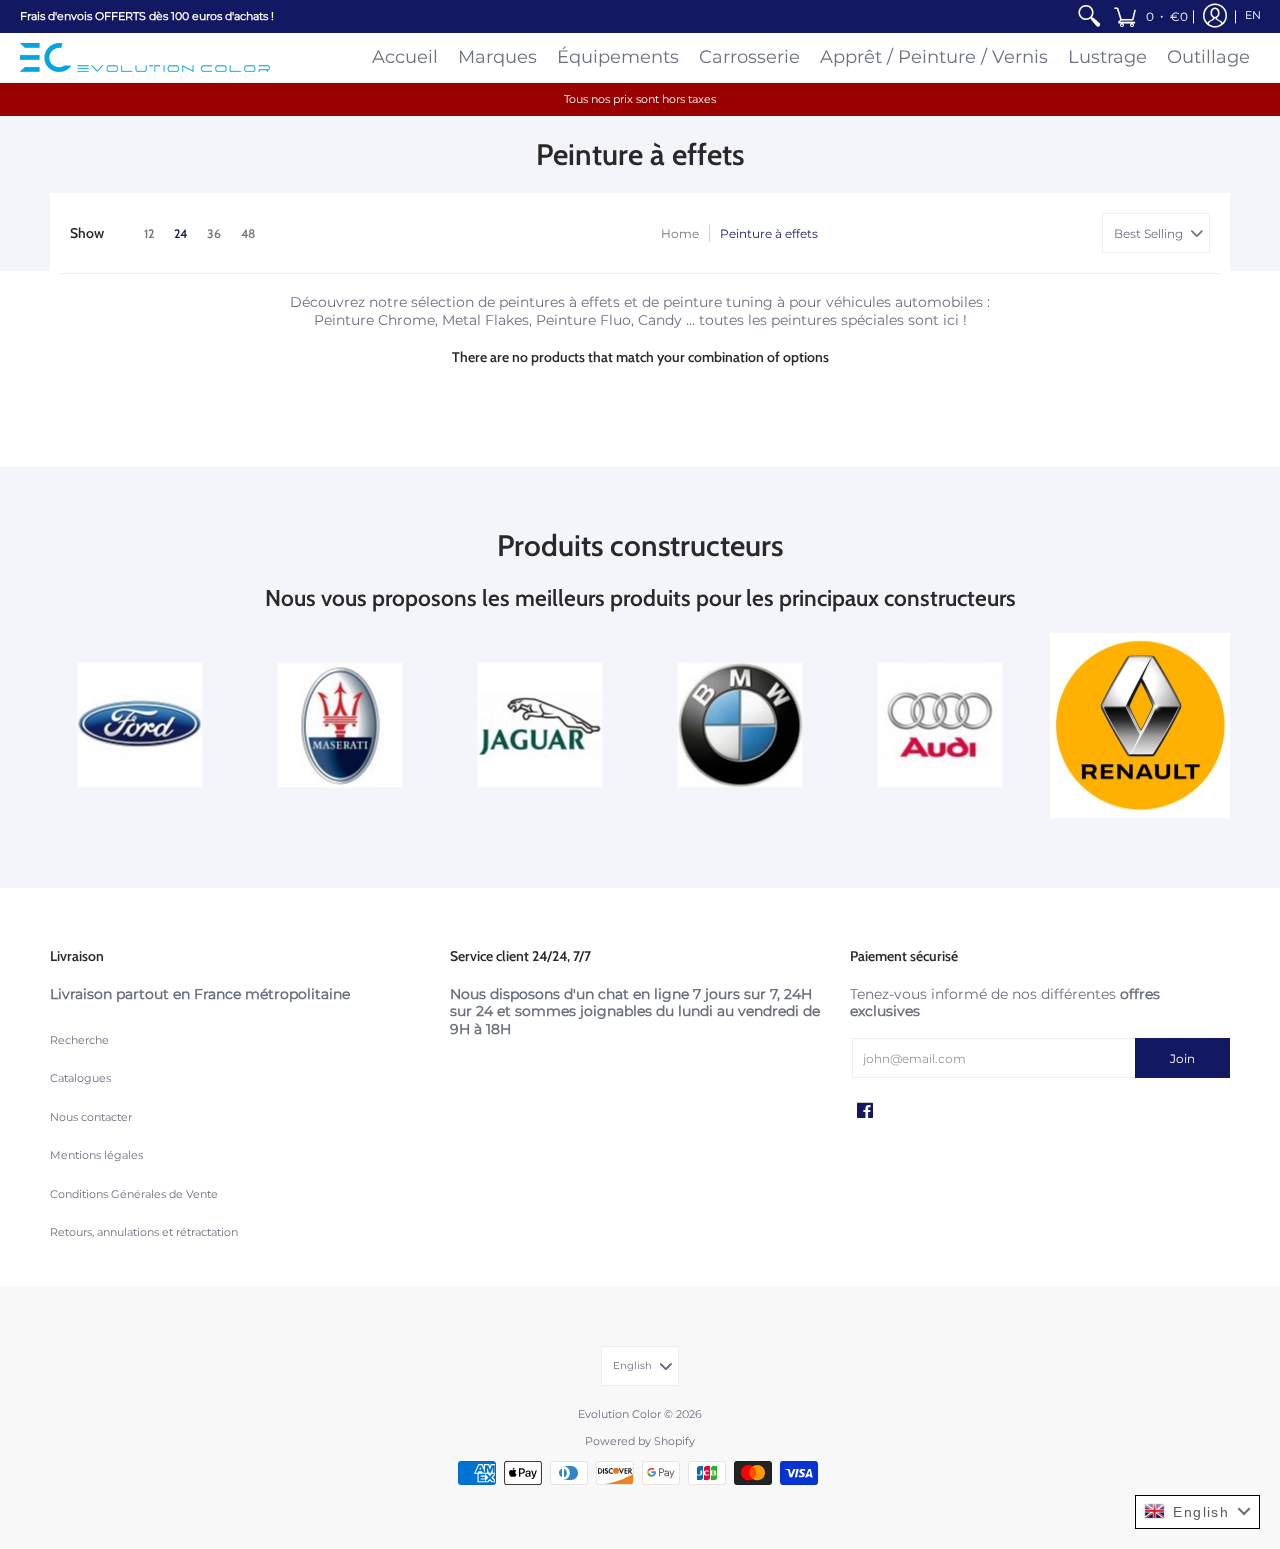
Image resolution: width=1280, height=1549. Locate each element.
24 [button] (180, 233)
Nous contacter (91, 1117)
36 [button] (214, 233)
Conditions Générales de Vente (134, 1194)
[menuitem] (1089, 16)
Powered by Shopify (640, 1441)
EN (1253, 15)
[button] (1150, 16)
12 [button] (149, 233)
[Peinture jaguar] (540, 725)
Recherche (79, 1040)
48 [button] (248, 233)
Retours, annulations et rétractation (144, 1232)
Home (680, 233)
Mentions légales (96, 1155)
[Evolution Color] (145, 57)
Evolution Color (619, 1414)
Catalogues (80, 1078)
